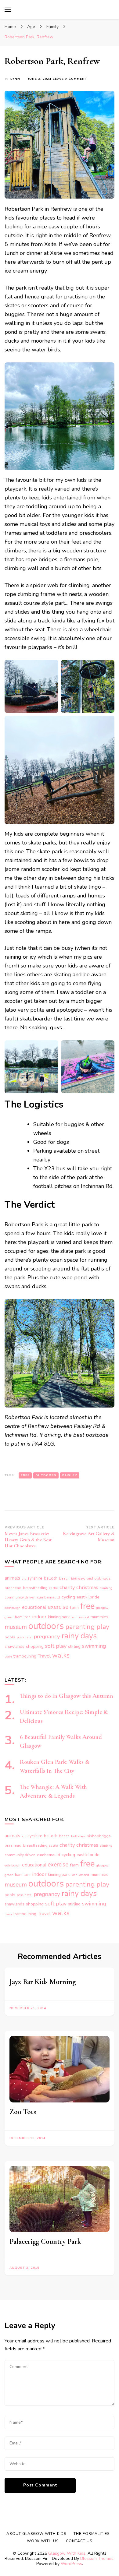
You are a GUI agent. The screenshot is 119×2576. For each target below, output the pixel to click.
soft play (56, 1646)
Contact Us (79, 2541)
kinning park (59, 1617)
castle (54, 1588)
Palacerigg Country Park (45, 2241)
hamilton (23, 1617)
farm (74, 1607)
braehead (13, 1588)
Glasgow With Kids (67, 2553)
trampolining (25, 1656)
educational (34, 1607)
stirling (74, 1647)
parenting (80, 1627)
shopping (35, 1646)
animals (12, 1578)
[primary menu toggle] (8, 10)
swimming (94, 1646)
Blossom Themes (97, 2558)
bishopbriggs (99, 1578)
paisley (70, 1475)
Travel (44, 1656)
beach (64, 1578)
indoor (39, 1617)
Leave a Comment (70, 79)
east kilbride (88, 1597)
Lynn (15, 79)
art (24, 1579)
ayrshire (35, 1578)
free (25, 1475)
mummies (99, 1617)
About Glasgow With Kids (36, 2534)
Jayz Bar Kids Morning (43, 1982)
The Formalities (92, 2534)
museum (16, 1627)
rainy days (79, 1636)
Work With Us (43, 2541)
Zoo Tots (23, 2112)
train (8, 1656)
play (103, 1627)
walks (61, 1655)
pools (10, 1637)
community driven (20, 1597)
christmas (87, 1587)
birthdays (78, 1579)
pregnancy (47, 1637)
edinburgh (13, 1608)
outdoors (46, 1475)
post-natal (25, 1637)
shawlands (14, 1647)
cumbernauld (49, 1597)
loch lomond (80, 1617)
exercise (58, 1607)
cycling (68, 1597)
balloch (51, 1578)
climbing (106, 1588)
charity (67, 1587)
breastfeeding (35, 1588)
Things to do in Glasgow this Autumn (67, 1696)
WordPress (71, 2564)
